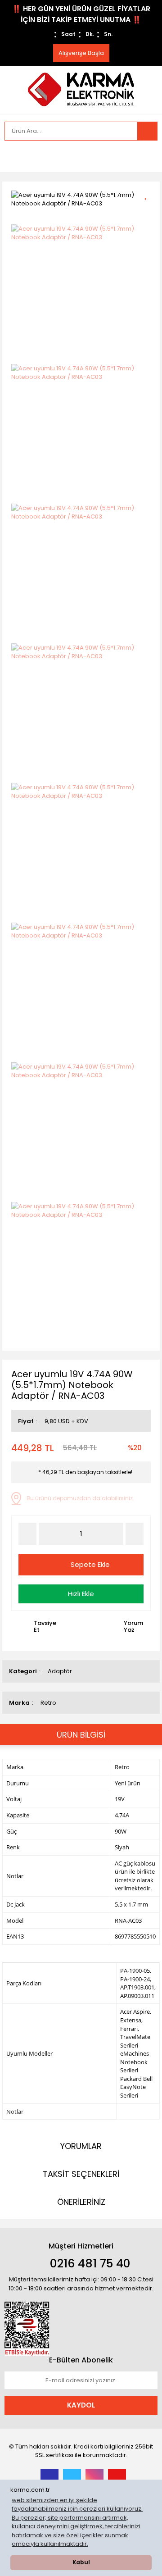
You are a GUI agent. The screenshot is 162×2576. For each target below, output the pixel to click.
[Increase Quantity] (135, 1534)
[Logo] (81, 89)
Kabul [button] (81, 2562)
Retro (48, 1703)
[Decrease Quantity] (27, 1534)
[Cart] (144, 156)
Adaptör (60, 1671)
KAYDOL (81, 2405)
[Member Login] (13, 156)
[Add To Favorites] (149, 194)
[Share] (149, 210)
